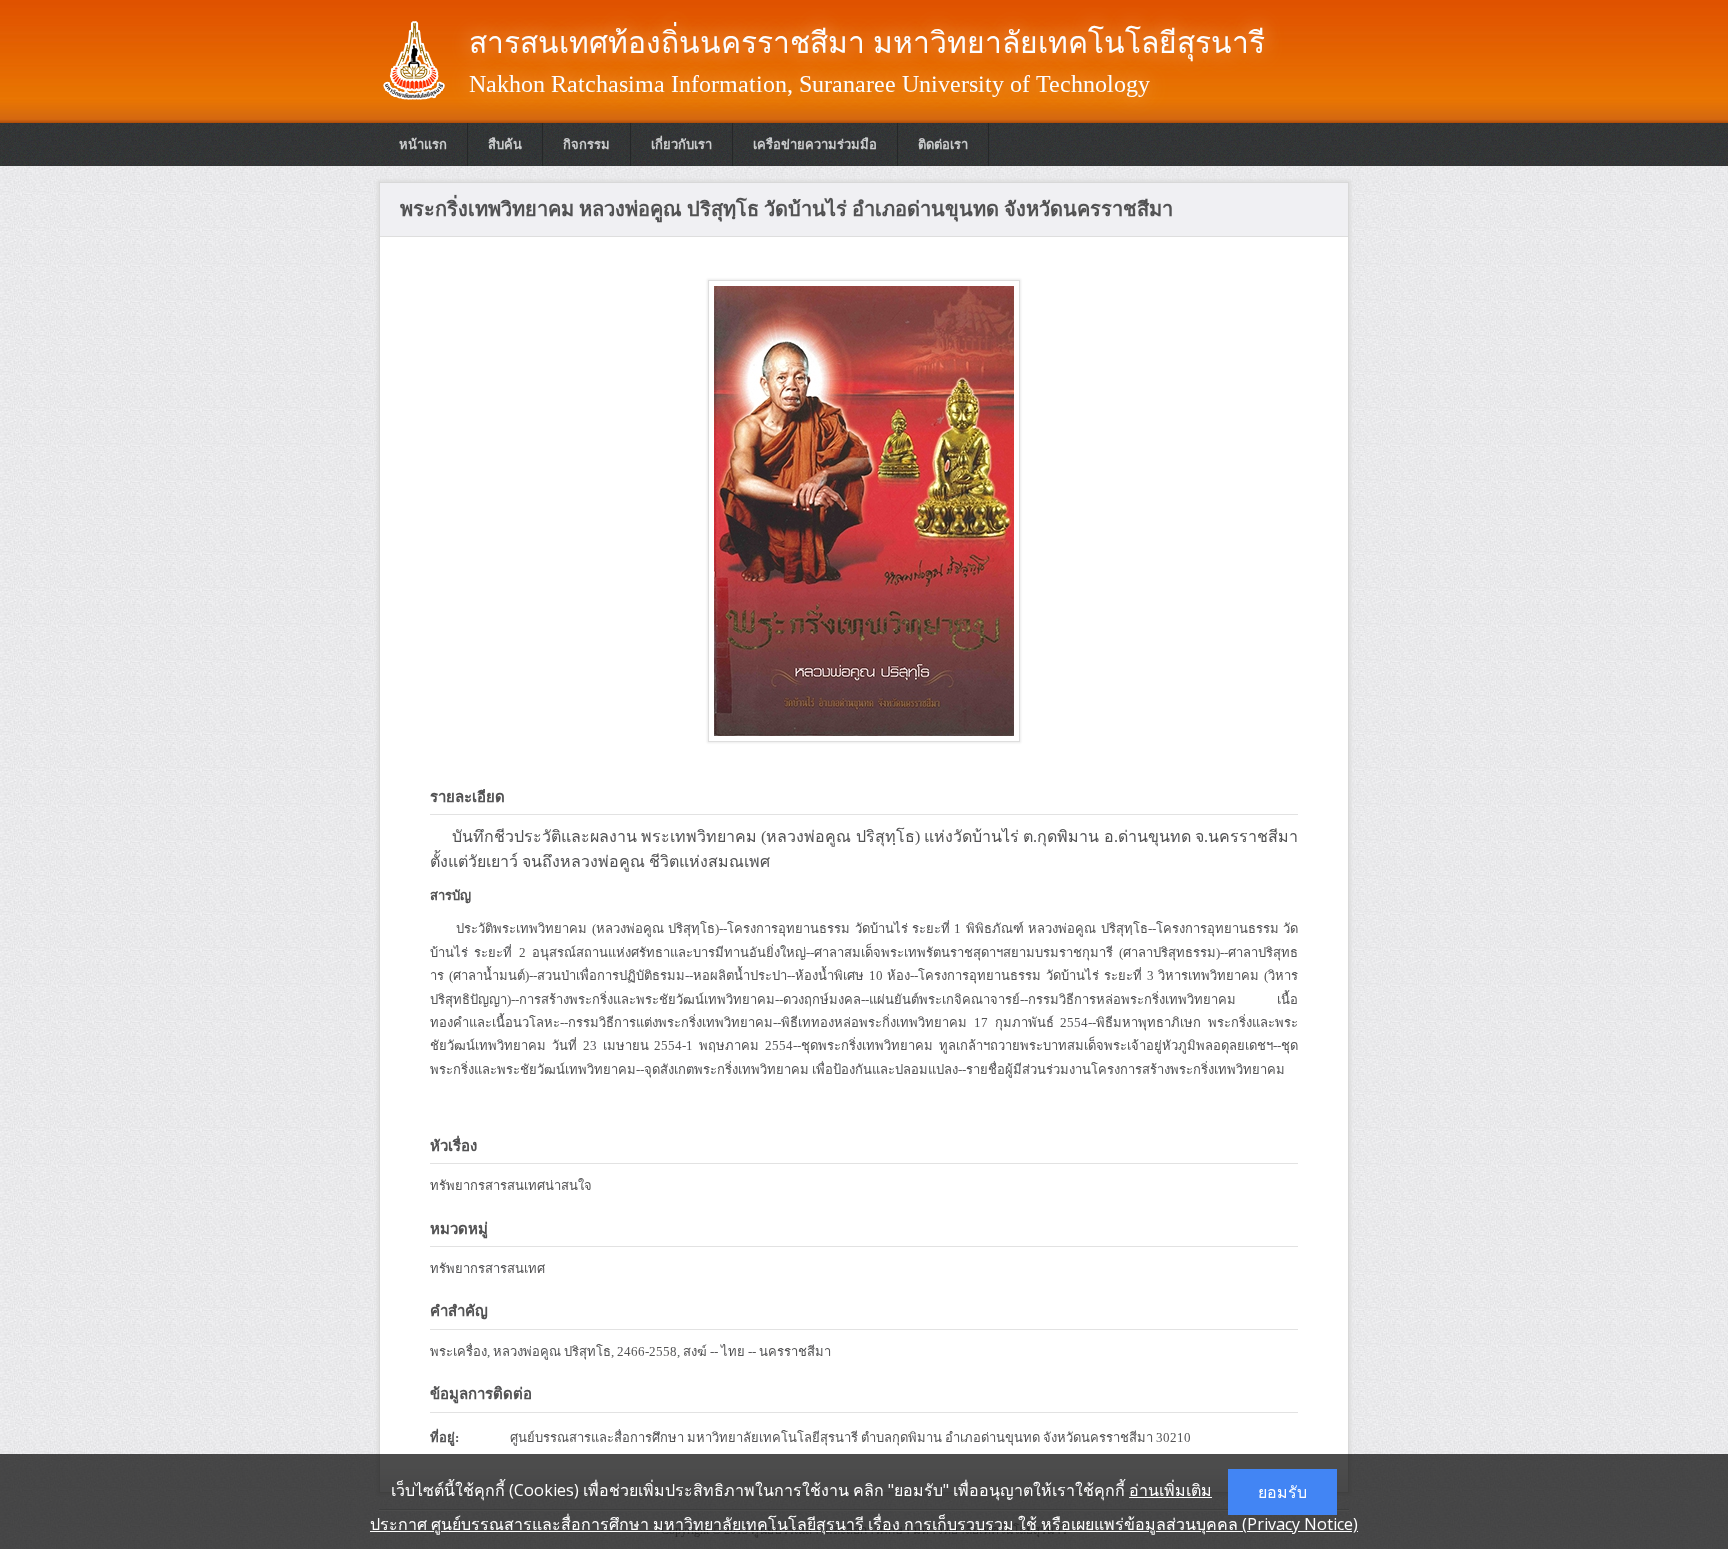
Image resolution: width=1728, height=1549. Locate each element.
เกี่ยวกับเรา (681, 144)
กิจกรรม (586, 144)
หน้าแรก (423, 144)
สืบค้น (505, 144)
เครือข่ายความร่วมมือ (815, 144)
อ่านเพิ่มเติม (1170, 1490)
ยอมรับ (1282, 1492)
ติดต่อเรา (943, 144)
